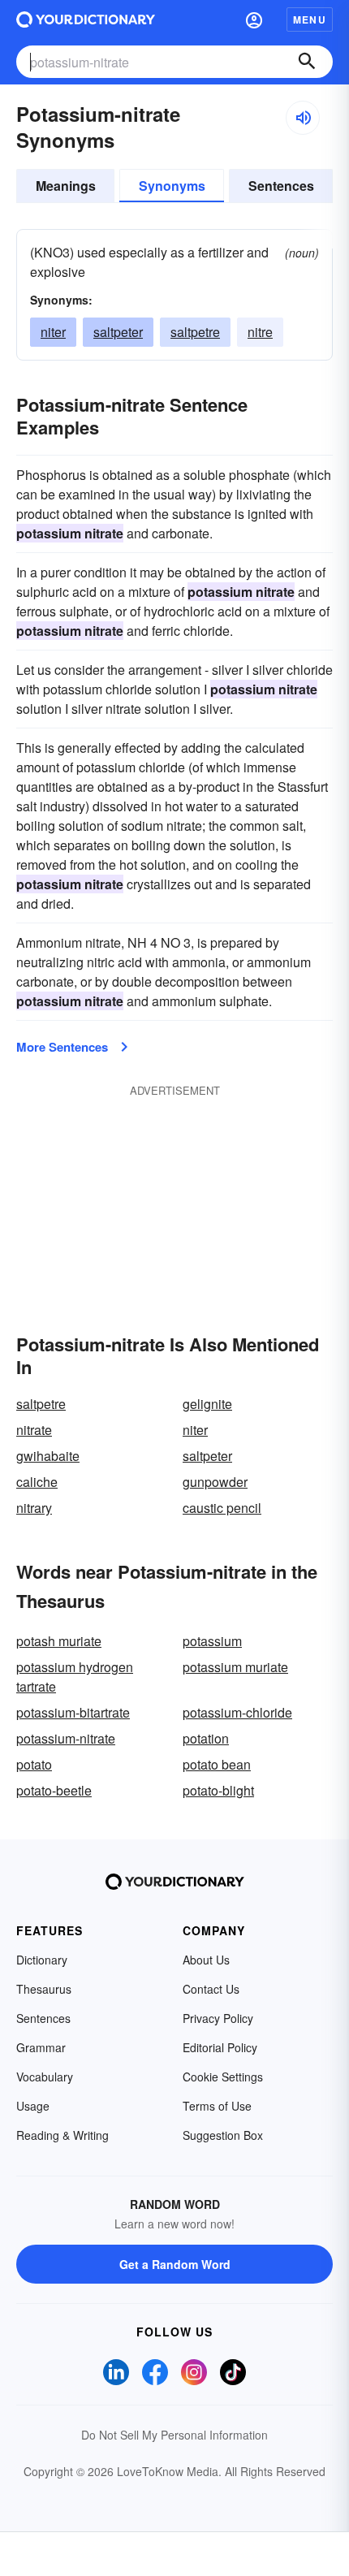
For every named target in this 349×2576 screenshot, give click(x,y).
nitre (260, 332)
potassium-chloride (237, 1712)
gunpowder (215, 1482)
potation (206, 1738)
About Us (206, 1960)
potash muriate (59, 1641)
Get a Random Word (175, 2264)
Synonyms (172, 186)
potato (34, 1764)
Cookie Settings (223, 2077)
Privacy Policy (218, 2018)
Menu (310, 19)
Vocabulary (45, 2077)
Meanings (66, 186)
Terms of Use (217, 2106)
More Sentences (62, 1047)
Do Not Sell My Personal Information (174, 2435)
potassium (212, 1641)
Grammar (41, 2047)
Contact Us (211, 1989)
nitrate (34, 1430)
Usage (33, 2106)
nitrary (34, 1508)
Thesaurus (44, 1989)
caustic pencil (222, 1508)
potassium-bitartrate (73, 1712)
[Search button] (307, 62)
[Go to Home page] (86, 19)
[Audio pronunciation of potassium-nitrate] (303, 118)
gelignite (207, 1404)
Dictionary (42, 1960)
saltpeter (118, 332)
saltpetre (195, 332)
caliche (37, 1482)
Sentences (281, 186)
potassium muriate (235, 1667)
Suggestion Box (223, 2135)
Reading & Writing (62, 2135)
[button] (254, 19)
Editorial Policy (220, 2047)
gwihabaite (48, 1456)
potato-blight (218, 1790)
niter (53, 332)
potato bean (217, 1764)
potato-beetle (54, 1790)
